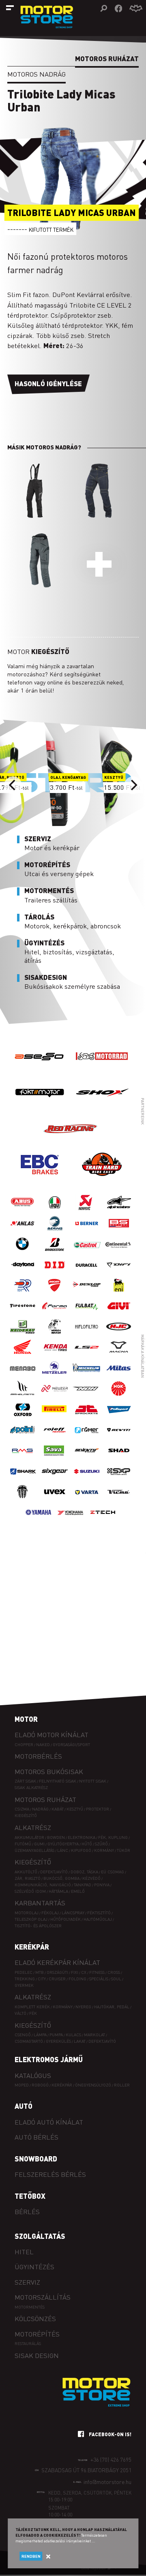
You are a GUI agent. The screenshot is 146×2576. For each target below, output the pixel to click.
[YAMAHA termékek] (39, 1521)
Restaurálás (28, 2343)
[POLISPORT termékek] (119, 1417)
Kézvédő (91, 1878)
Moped (22, 2085)
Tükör (123, 1850)
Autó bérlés (36, 2137)
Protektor (98, 1809)
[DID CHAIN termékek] (55, 1273)
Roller (122, 2085)
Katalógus (33, 2075)
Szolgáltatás (40, 2236)
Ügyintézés (34, 2267)
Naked (43, 1744)
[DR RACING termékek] (23, 1293)
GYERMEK (24, 1985)
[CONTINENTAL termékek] (119, 1252)
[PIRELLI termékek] (55, 1417)
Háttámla (58, 1891)
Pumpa (56, 2034)
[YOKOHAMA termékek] (71, 1521)
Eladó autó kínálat (49, 2122)
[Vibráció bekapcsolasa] (136, 9)
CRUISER (57, 1978)
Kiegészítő (26, 1815)
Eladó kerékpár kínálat (57, 1962)
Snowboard (36, 2159)
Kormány (104, 1850)
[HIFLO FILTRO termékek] (87, 1335)
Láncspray (73, 1912)
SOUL (116, 1978)
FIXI (75, 1972)
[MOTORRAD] (102, 1072)
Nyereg (83, 2006)
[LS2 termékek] (87, 1355)
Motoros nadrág (36, 74)
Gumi (39, 1844)
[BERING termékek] (55, 1231)
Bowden (56, 1837)
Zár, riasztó (28, 1878)
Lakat (80, 2041)
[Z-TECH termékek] (103, 1521)
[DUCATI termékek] (55, 1293)
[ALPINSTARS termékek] (119, 1211)
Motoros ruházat (45, 1799)
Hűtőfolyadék (65, 1919)
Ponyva (102, 1884)
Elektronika (82, 1837)
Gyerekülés (58, 2041)
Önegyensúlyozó (93, 2085)
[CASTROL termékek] (87, 1252)
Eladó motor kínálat (52, 1735)
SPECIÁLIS (99, 1978)
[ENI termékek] (119, 1293)
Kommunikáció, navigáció (43, 1884)
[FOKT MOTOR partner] (40, 1108)
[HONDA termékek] (23, 1355)
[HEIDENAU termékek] (23, 1335)
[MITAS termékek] (119, 1376)
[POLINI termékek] (23, 1438)
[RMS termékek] (23, 1459)
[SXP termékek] (119, 1479)
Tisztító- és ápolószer (38, 1925)
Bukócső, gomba (61, 1878)
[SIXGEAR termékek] (55, 1479)
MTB (40, 1972)
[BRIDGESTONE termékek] (55, 1252)
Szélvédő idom (30, 1891)
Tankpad (83, 1884)
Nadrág (40, 1809)
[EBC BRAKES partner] (40, 1180)
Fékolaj (50, 1912)
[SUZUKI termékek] (87, 1479)
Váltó (20, 2013)
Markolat (94, 2034)
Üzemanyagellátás (34, 1850)
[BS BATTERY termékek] (119, 1231)
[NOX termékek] (87, 1397)
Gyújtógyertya (63, 1844)
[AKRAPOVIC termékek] (87, 1211)
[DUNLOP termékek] (87, 1293)
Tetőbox (30, 2196)
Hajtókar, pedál (112, 2006)
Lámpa (40, 2034)
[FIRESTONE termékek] (23, 1314)
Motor (26, 1719)
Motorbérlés (38, 1756)
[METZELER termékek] (55, 1376)
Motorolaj (27, 1912)
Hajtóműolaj (98, 1919)
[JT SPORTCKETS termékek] (87, 1417)
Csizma (22, 1809)
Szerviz (27, 2282)
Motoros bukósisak (49, 1771)
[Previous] (13, 785)
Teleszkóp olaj (31, 1919)
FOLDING (77, 1978)
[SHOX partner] (102, 1108)
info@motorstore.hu (107, 2482)
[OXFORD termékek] (23, 1417)
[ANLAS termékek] (23, 1231)
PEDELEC (24, 1972)
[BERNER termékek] (87, 1231)
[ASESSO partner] (40, 1072)
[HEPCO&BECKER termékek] (55, 1335)
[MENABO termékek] (23, 1376)
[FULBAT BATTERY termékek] (87, 1314)
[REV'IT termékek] (119, 1438)
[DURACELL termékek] (87, 1273)
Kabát (58, 1809)
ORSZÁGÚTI (57, 1972)
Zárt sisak (25, 1781)
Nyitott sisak (93, 1781)
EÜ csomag (113, 1872)
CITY (42, 1978)
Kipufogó (81, 1850)
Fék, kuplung (113, 1837)
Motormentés (30, 2307)
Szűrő (101, 1844)
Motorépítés (37, 2334)
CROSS (114, 1972)
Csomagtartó (29, 2041)
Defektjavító (54, 1872)
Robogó (40, 2085)
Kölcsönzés (35, 2318)
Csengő (23, 2034)
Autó (24, 2106)
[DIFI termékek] (119, 1273)
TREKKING (25, 1978)
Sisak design (37, 2355)
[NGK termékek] (119, 1397)
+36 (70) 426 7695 (111, 2459)
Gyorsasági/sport (71, 1744)
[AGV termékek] (55, 1211)
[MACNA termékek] (119, 1355)
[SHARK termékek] (23, 1479)
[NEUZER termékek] (55, 1397)
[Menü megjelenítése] (10, 8)
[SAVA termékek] (55, 1459)
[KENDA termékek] (55, 1355)
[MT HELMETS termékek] (23, 1397)
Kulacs (73, 2034)
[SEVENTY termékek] (87, 1459)
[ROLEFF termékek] (55, 1438)
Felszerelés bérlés (50, 2174)
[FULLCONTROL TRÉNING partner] (102, 1180)
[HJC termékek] (119, 1335)
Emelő (78, 1891)
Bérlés (27, 2212)
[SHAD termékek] (119, 1459)
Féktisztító (99, 1912)
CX (84, 1972)
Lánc (63, 1850)
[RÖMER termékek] (87, 1438)
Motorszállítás (43, 2297)
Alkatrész (33, 1827)
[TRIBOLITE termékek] (23, 1500)
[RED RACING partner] (71, 1144)
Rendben (31, 2556)
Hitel (24, 2252)
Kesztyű (75, 1809)
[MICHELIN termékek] (87, 1376)
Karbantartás (40, 1903)
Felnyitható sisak (58, 1781)
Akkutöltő (26, 1872)
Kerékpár (32, 1947)
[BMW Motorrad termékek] (23, 1252)
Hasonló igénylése (48, 384)
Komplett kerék (32, 2006)
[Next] (133, 785)
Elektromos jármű (49, 2059)
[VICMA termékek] (119, 1500)
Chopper (24, 1744)
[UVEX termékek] (55, 1500)
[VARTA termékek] (87, 1500)
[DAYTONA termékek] (23, 1273)
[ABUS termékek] (23, 1211)
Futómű (23, 1844)
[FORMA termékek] (55, 1314)
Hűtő (87, 1844)
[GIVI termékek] (119, 1314)
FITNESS (97, 1972)
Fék (33, 2013)
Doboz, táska (84, 1872)
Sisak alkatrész (31, 1787)
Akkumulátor (29, 1837)
